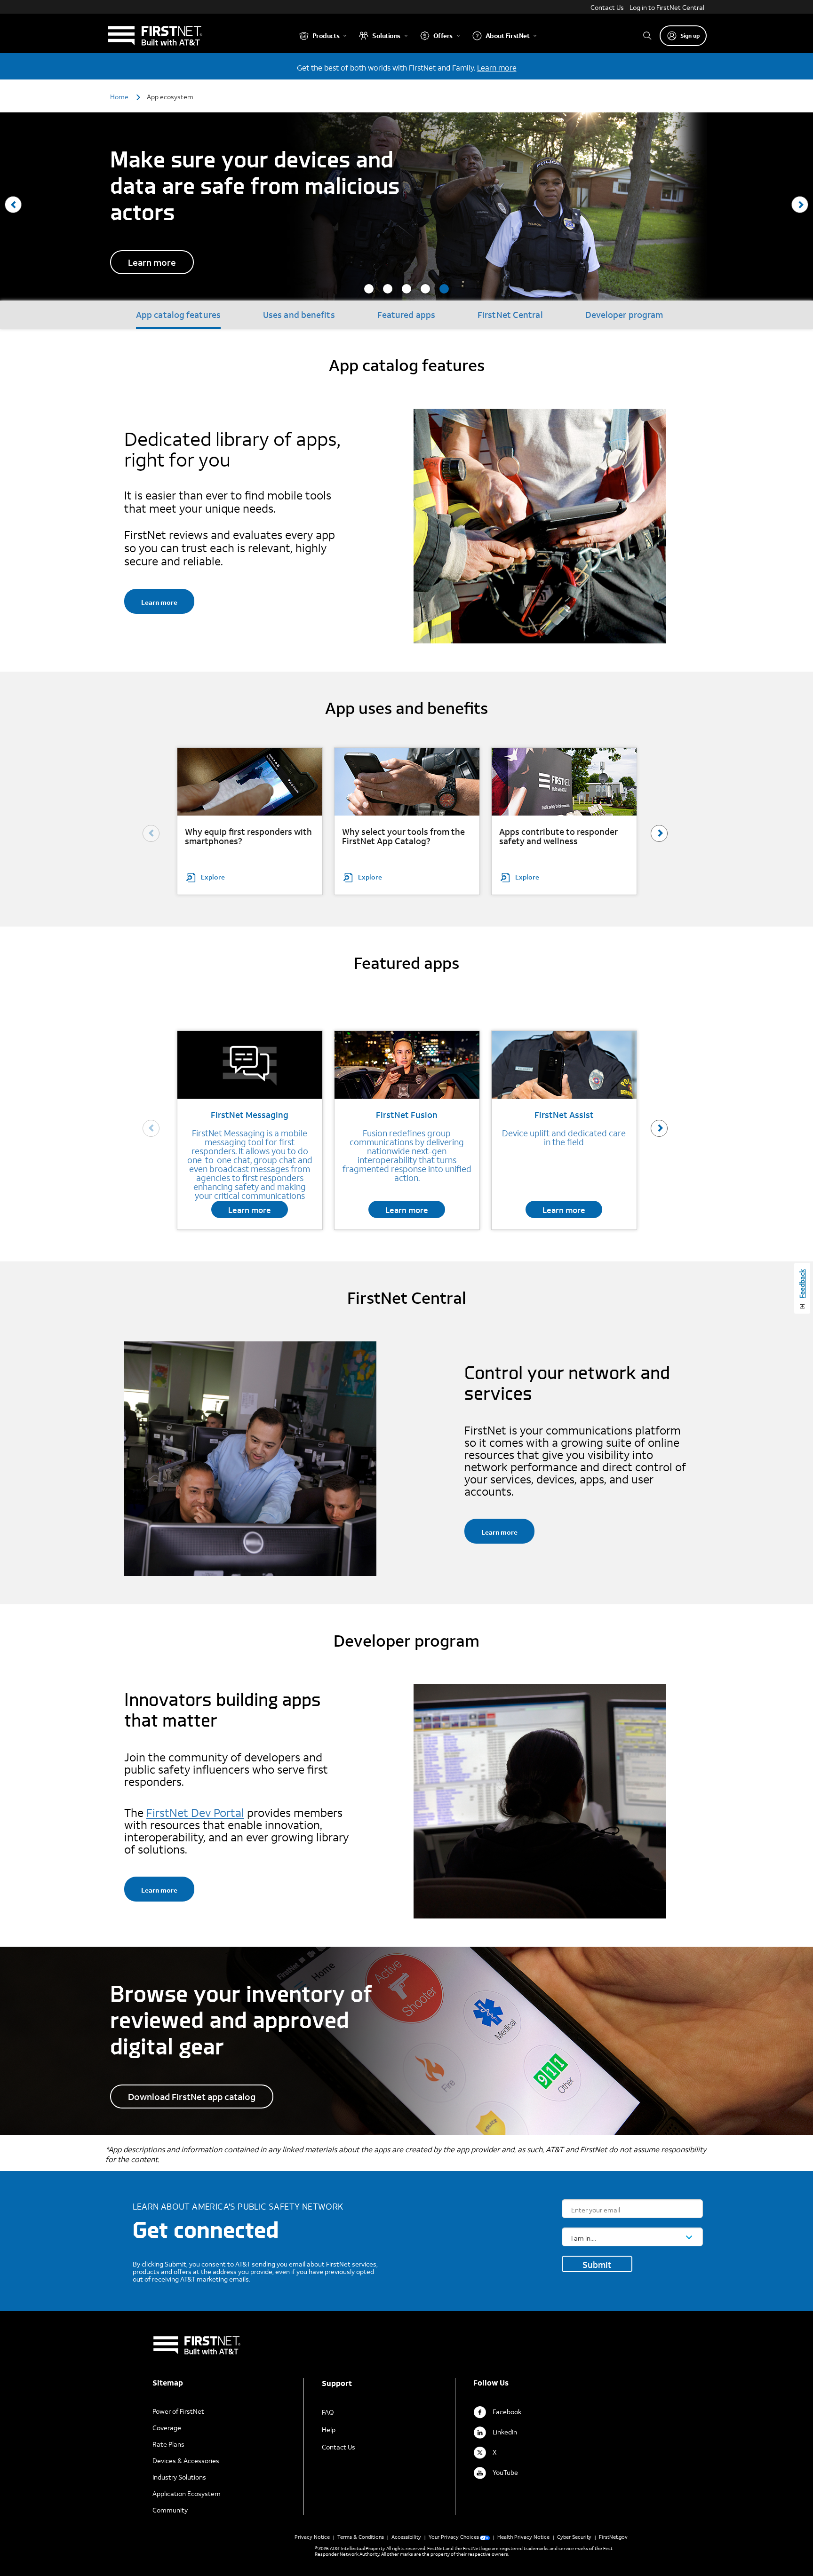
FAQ (328, 2412)
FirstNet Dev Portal (195, 1813)
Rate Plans (168, 2444)
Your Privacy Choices (454, 2537)
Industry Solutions (179, 2477)
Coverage (167, 2428)
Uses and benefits (299, 315)
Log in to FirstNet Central (667, 7)
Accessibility (406, 2537)
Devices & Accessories (186, 2461)
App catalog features (178, 315)
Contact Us (607, 7)
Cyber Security (574, 2537)
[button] (369, 289)
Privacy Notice (312, 2537)
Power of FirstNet (178, 2411)
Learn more (497, 67)
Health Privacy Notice (523, 2537)
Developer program (624, 315)
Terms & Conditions (361, 2537)
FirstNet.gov (613, 2537)
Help (329, 2429)
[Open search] (647, 36)
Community (170, 2510)
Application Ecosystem (187, 2493)
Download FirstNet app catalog (192, 2096)
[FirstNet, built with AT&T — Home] (155, 36)
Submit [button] (597, 2265)
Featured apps (406, 315)
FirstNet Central (510, 315)
